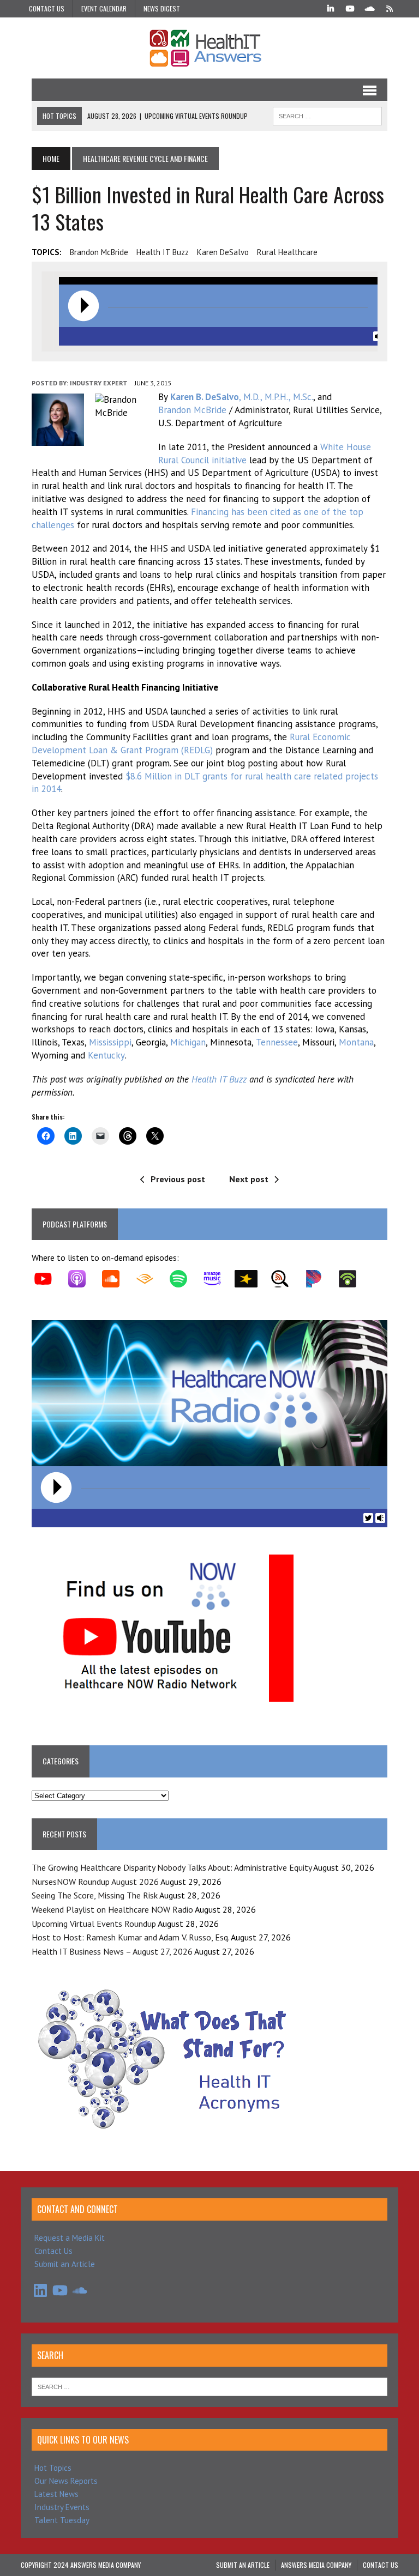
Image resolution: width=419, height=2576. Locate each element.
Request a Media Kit (70, 2238)
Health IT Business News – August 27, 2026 (112, 1951)
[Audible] (150, 1279)
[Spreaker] (252, 1279)
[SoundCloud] (370, 8)
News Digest (162, 8)
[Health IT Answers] (209, 48)
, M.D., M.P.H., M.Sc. (242, 397)
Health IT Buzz (163, 252)
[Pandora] (319, 1279)
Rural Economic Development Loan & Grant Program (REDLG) (191, 743)
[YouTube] (350, 8)
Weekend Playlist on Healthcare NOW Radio (112, 1909)
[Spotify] (184, 1279)
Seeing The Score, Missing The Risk (95, 1895)
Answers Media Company (316, 2565)
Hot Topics (53, 2468)
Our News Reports (66, 2481)
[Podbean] (353, 1279)
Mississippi (110, 1042)
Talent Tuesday (62, 2520)
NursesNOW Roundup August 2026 (95, 1882)
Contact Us (47, 8)
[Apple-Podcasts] (82, 1279)
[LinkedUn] (331, 8)
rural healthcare (287, 252)
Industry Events (62, 2507)
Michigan (188, 1042)
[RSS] (390, 8)
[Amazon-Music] (218, 1279)
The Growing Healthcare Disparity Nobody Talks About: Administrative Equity (172, 1867)
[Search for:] (209, 2386)
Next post (249, 1179)
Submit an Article (65, 2264)
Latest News (56, 2494)
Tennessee (277, 1042)
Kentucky (106, 1055)
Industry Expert (99, 383)
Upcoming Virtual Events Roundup (94, 1924)
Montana (356, 1042)
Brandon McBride (99, 252)
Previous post (178, 1179)
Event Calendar (104, 8)
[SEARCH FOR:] (327, 114)
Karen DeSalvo (223, 252)
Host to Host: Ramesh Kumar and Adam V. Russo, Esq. (130, 1937)
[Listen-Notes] (285, 1279)
